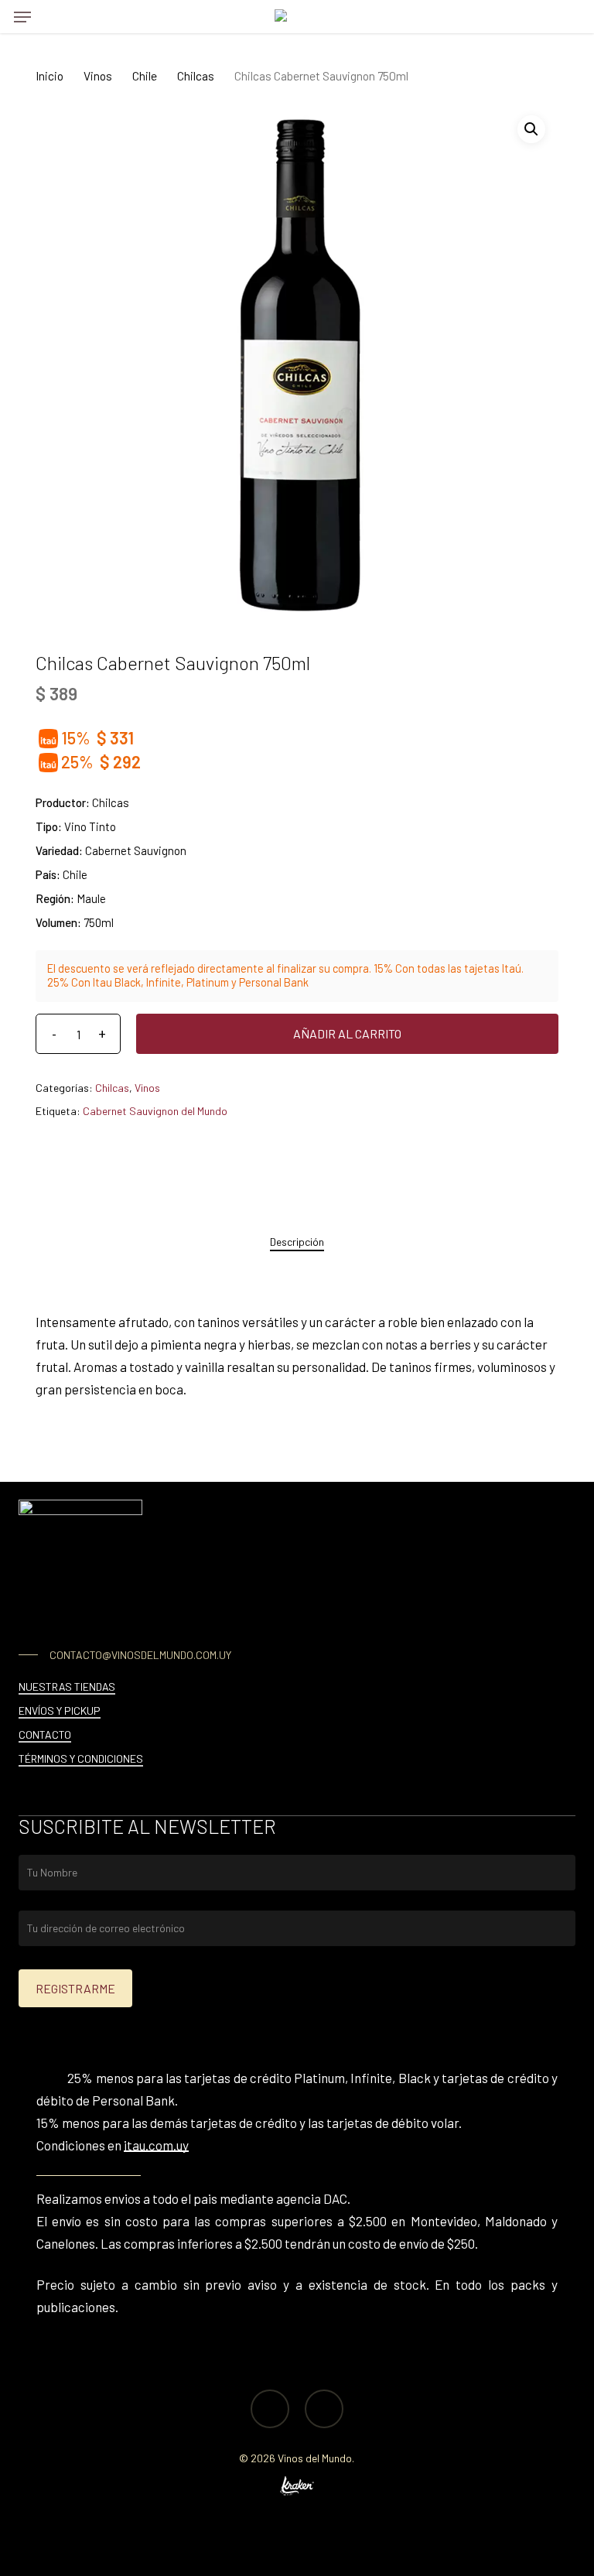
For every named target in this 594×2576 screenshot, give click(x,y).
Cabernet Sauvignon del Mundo (155, 1111)
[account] (536, 17)
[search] (53, 17)
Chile (145, 75)
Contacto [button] (45, 1734)
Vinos (98, 75)
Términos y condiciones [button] (81, 1758)
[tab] (297, 1242)
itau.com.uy (156, 2145)
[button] (22, 17)
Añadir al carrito (347, 1033)
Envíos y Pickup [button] (60, 1710)
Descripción (297, 1242)
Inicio (49, 75)
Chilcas (196, 75)
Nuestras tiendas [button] (67, 1687)
